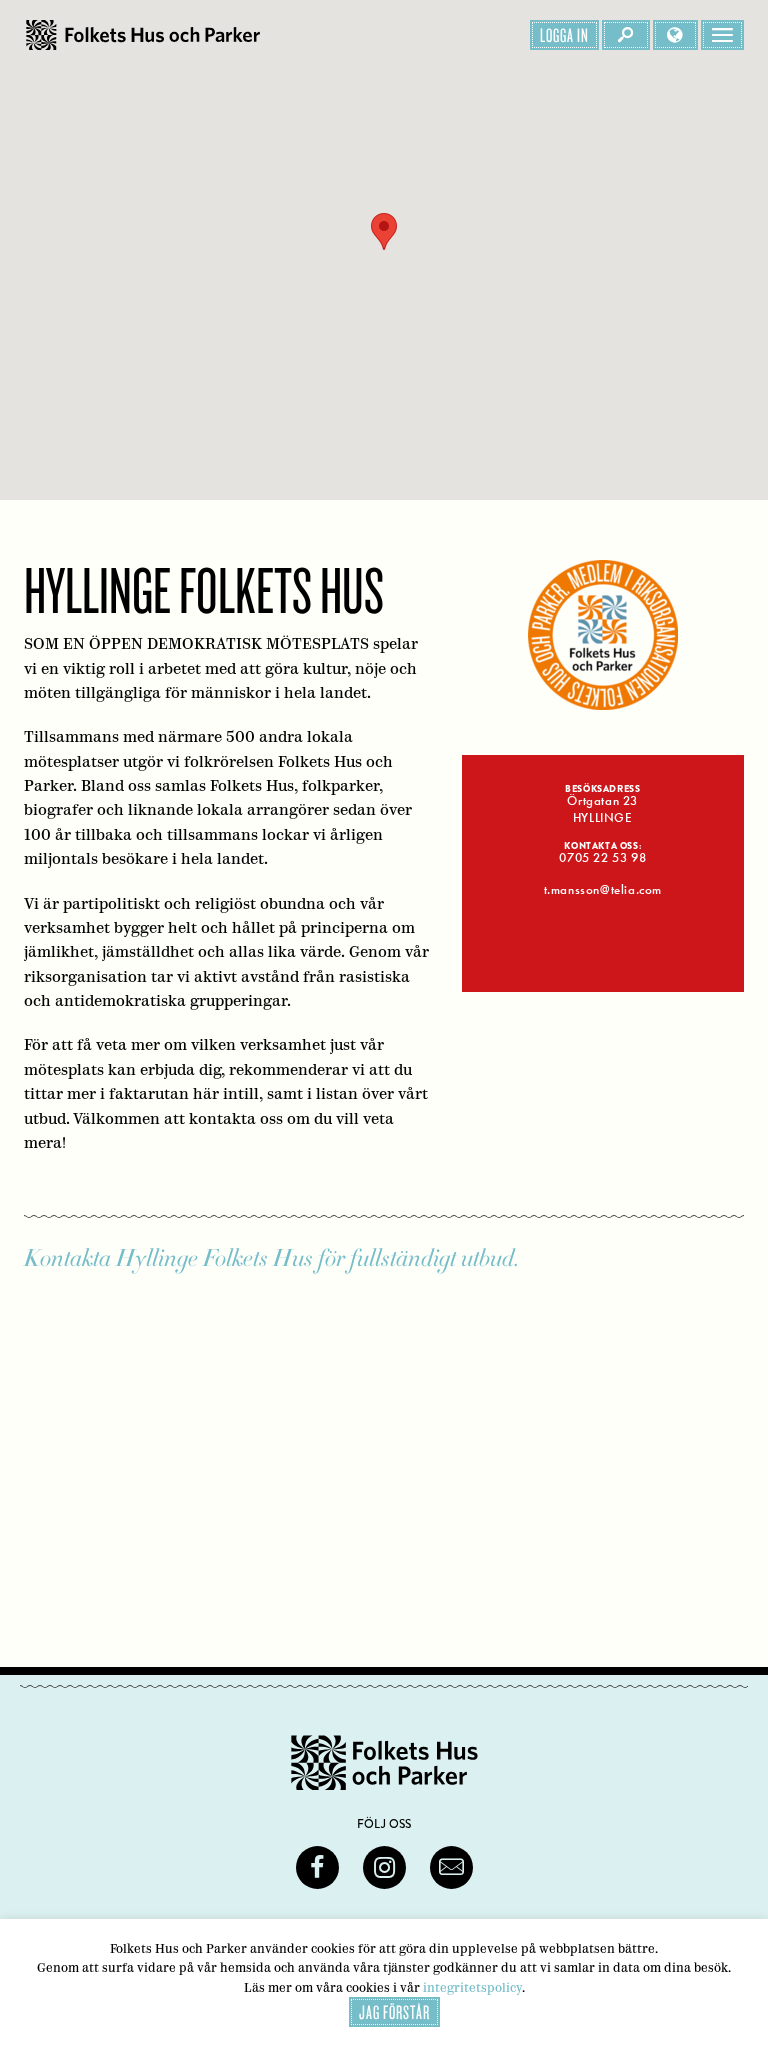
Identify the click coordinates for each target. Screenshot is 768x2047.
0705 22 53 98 (602, 858)
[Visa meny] (722, 35)
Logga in (564, 35)
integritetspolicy (472, 1987)
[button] (384, 231)
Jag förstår (394, 2012)
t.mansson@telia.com (603, 890)
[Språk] (675, 35)
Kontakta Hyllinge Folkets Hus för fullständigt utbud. (271, 1258)
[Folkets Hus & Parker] (143, 35)
